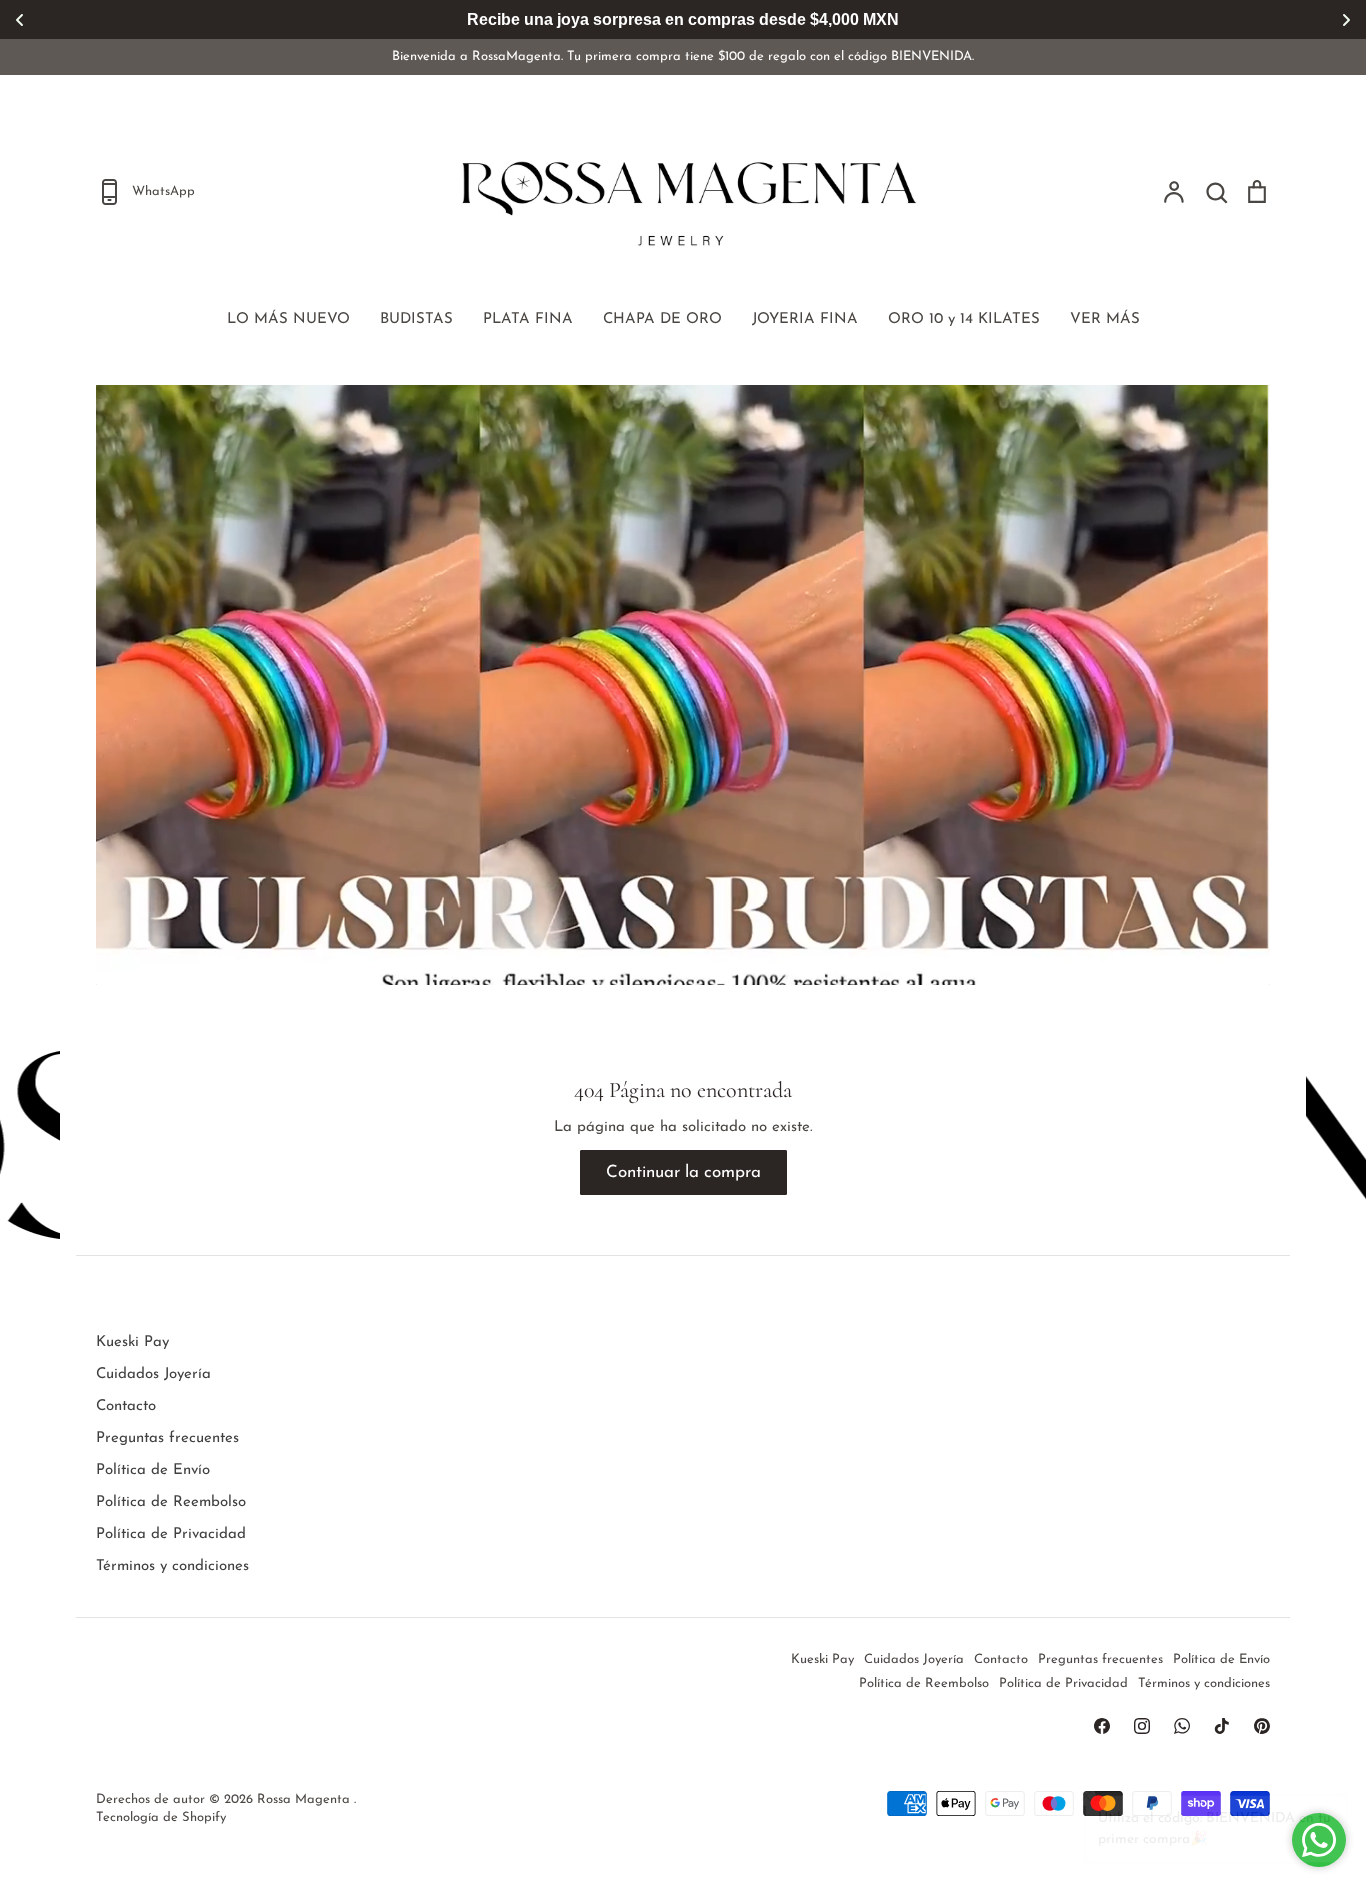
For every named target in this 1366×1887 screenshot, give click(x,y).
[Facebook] (1102, 1726)
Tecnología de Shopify (161, 1817)
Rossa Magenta (305, 1799)
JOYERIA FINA (805, 319)
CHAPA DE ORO (662, 319)
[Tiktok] (1222, 1726)
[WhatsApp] (1182, 1726)
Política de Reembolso (171, 1502)
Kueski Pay (132, 1342)
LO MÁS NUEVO (288, 319)
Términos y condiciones (172, 1566)
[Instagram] (1142, 1726)
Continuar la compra (683, 1172)
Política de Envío (153, 1470)
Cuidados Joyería (153, 1374)
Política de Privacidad (171, 1534)
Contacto (126, 1406)
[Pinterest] (1262, 1726)
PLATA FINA (528, 319)
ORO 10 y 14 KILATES (964, 319)
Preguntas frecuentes (167, 1438)
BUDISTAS (416, 319)
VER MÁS (1105, 319)
